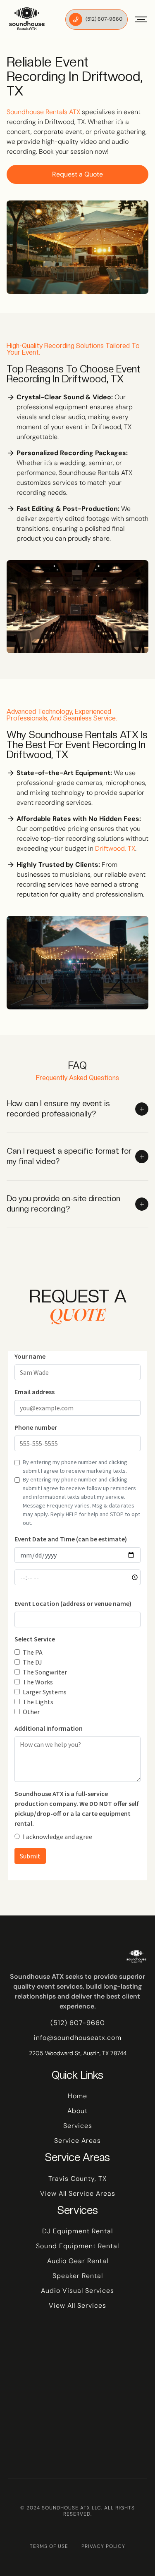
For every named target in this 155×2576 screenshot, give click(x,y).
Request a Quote (77, 174)
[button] (137, 19)
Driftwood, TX (115, 848)
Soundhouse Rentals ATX (43, 112)
